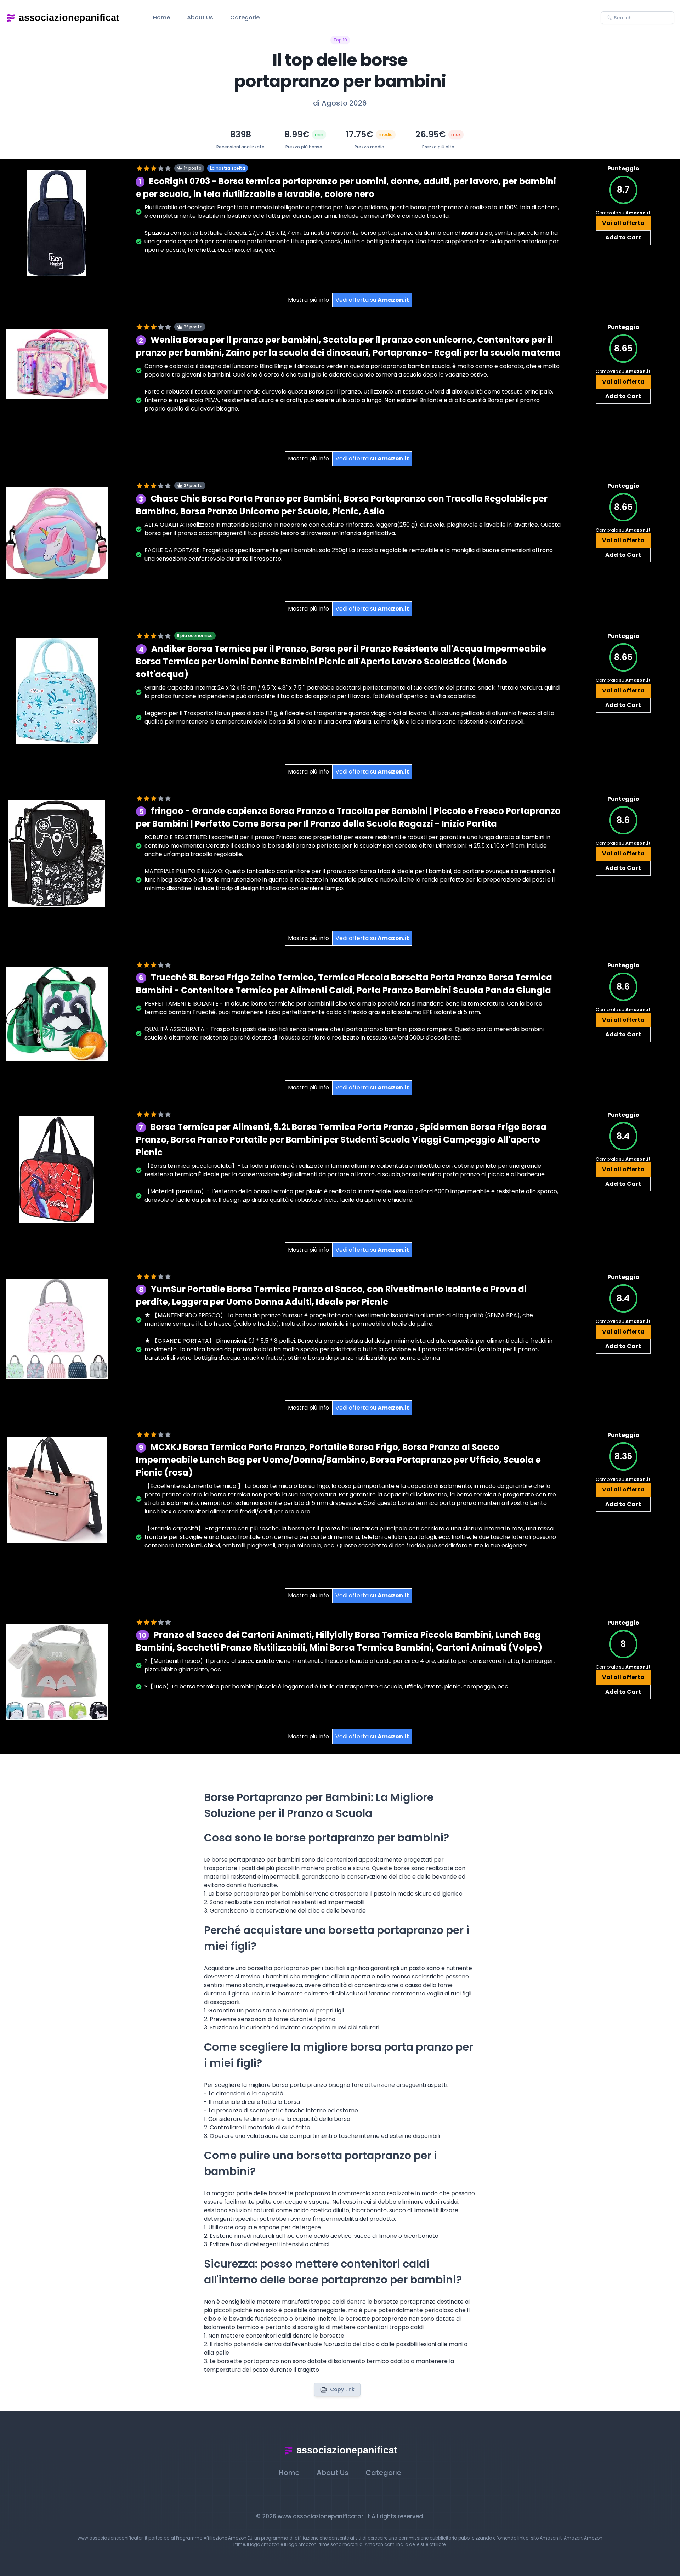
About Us (200, 18)
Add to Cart (623, 237)
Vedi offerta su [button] (372, 300)
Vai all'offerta (623, 223)
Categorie (245, 18)
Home (161, 18)
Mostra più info (308, 300)
